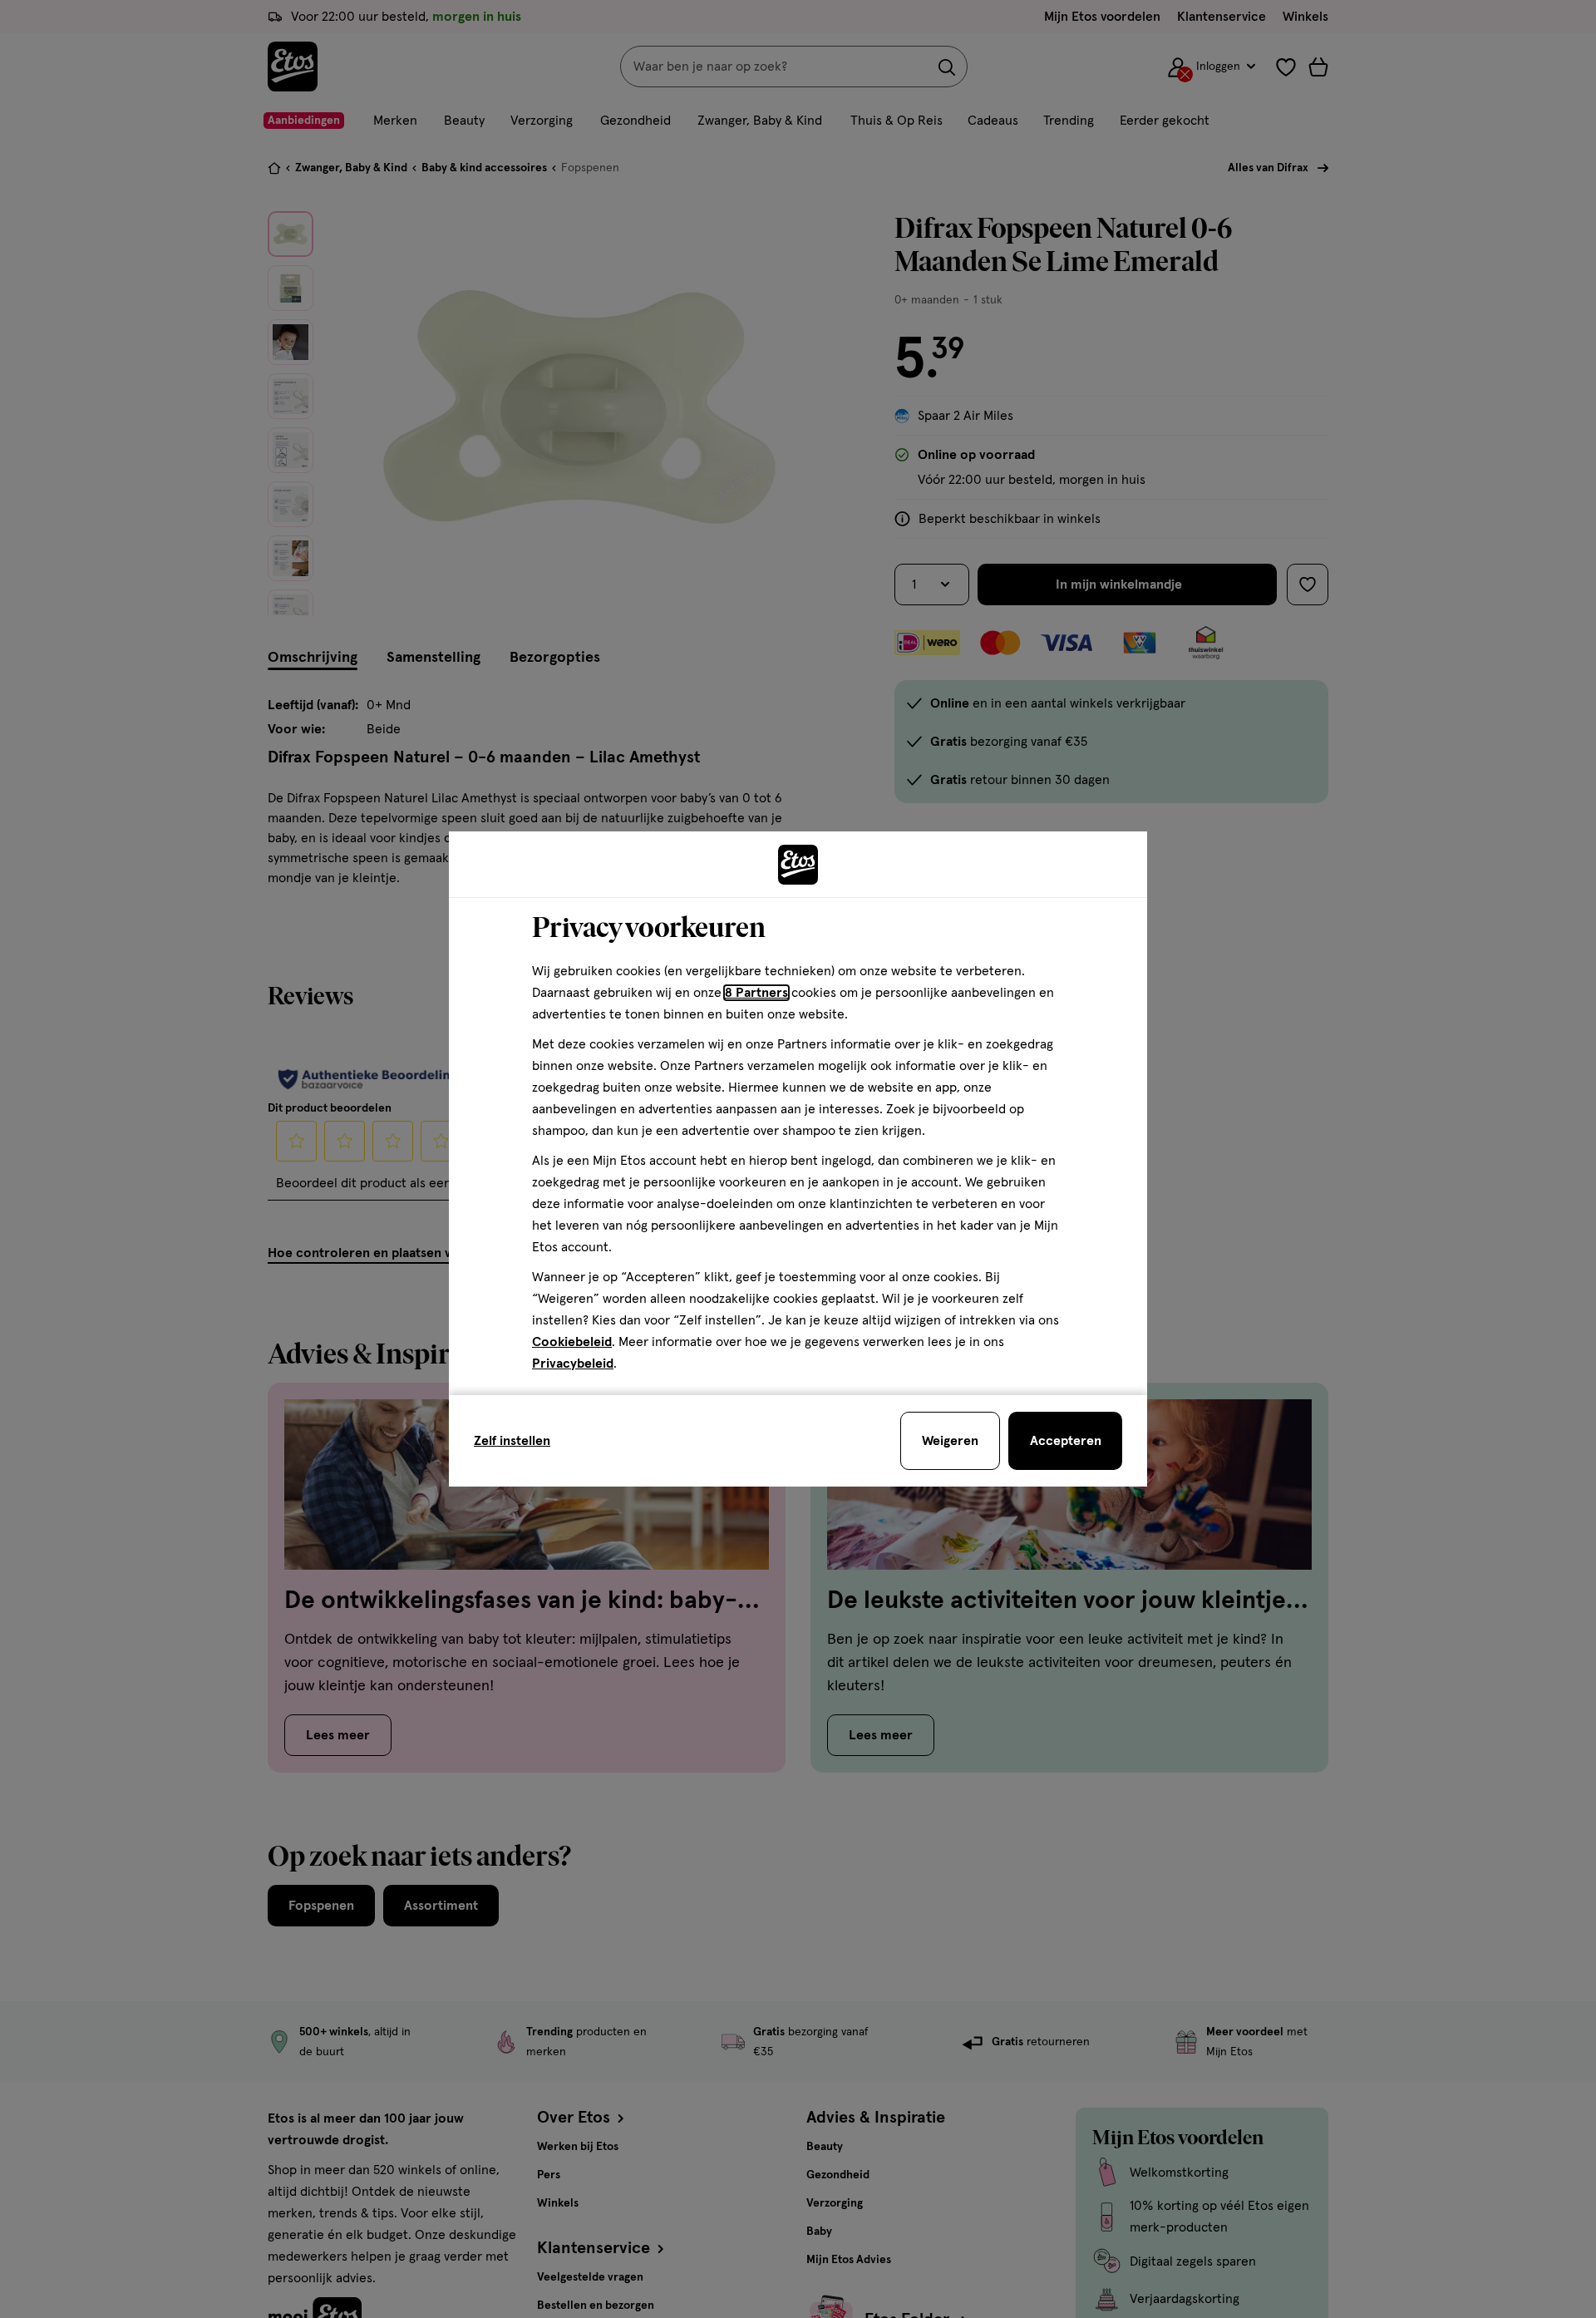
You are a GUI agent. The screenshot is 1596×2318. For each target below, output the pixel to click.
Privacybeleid (573, 1364)
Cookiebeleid (572, 1342)
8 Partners (756, 993)
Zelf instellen (512, 1441)
